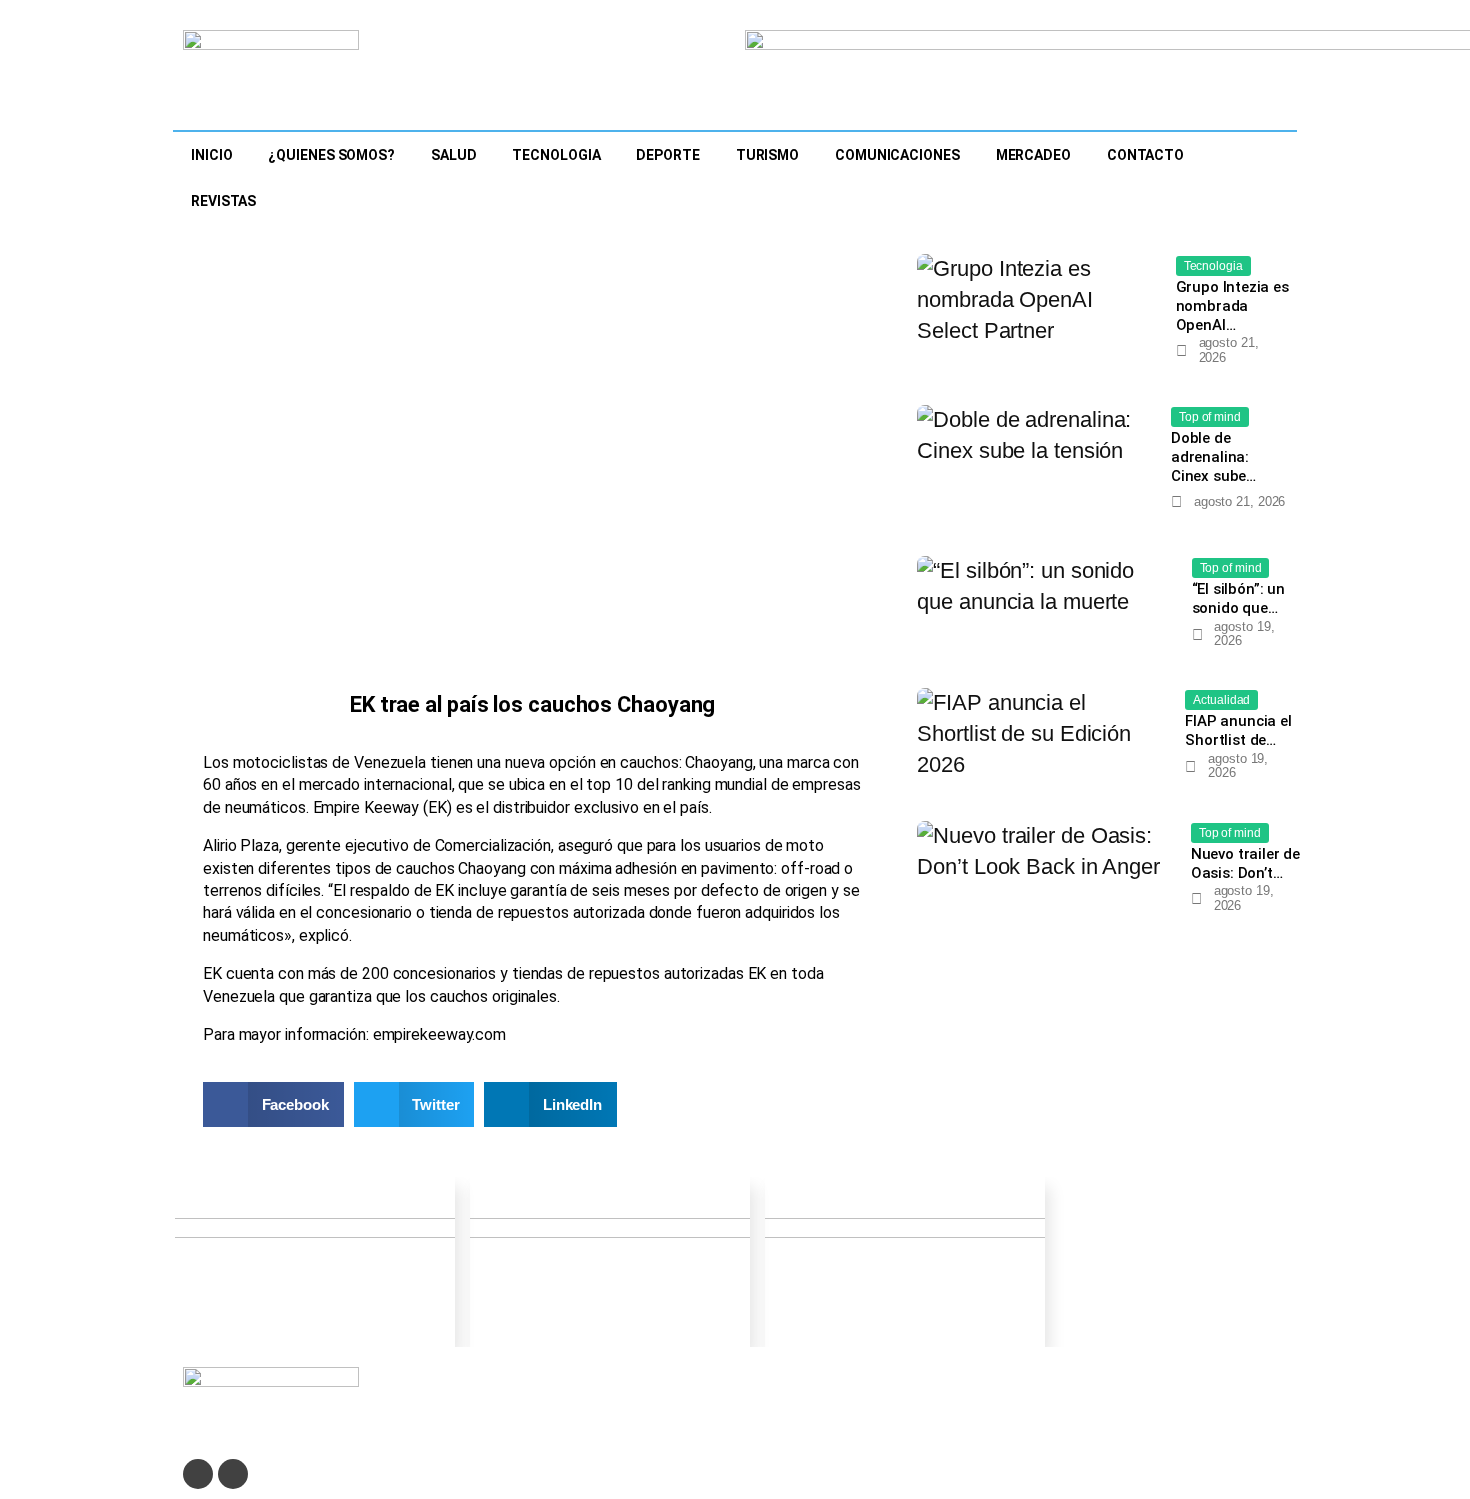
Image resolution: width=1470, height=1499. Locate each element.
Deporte (667, 155)
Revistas (223, 201)
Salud (454, 155)
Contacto (1145, 155)
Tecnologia (556, 155)
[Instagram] (233, 1474)
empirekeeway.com (439, 1034)
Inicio (211, 155)
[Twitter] (198, 1474)
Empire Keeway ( (371, 807)
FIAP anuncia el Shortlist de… (1238, 730)
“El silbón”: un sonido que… (1238, 598)
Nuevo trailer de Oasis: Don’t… (1245, 863)
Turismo (767, 155)
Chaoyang (718, 762)
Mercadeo (1033, 155)
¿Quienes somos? (331, 155)
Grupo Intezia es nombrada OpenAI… (1232, 306)
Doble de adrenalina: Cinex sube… (1213, 457)
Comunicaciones (897, 155)
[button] (273, 1104)
